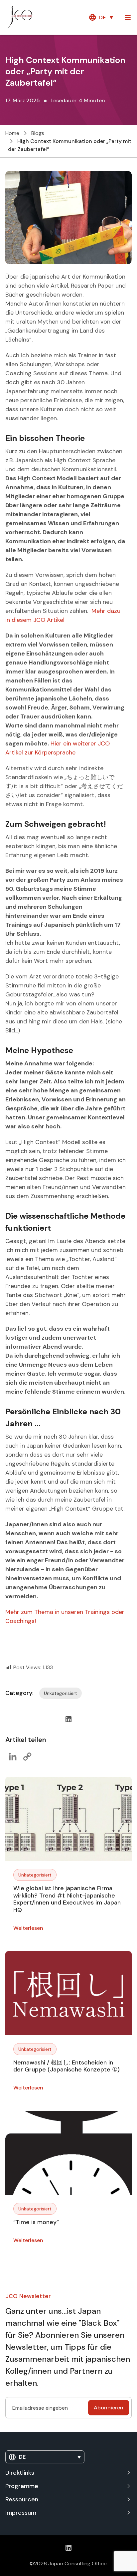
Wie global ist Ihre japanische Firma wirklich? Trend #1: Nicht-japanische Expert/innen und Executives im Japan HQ (67, 1899)
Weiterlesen (28, 1928)
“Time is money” (36, 2222)
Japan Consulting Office (77, 2564)
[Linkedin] (68, 1719)
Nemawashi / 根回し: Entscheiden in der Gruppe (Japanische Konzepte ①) (67, 2066)
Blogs (38, 133)
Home (12, 133)
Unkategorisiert (35, 1875)
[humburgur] (128, 17)
